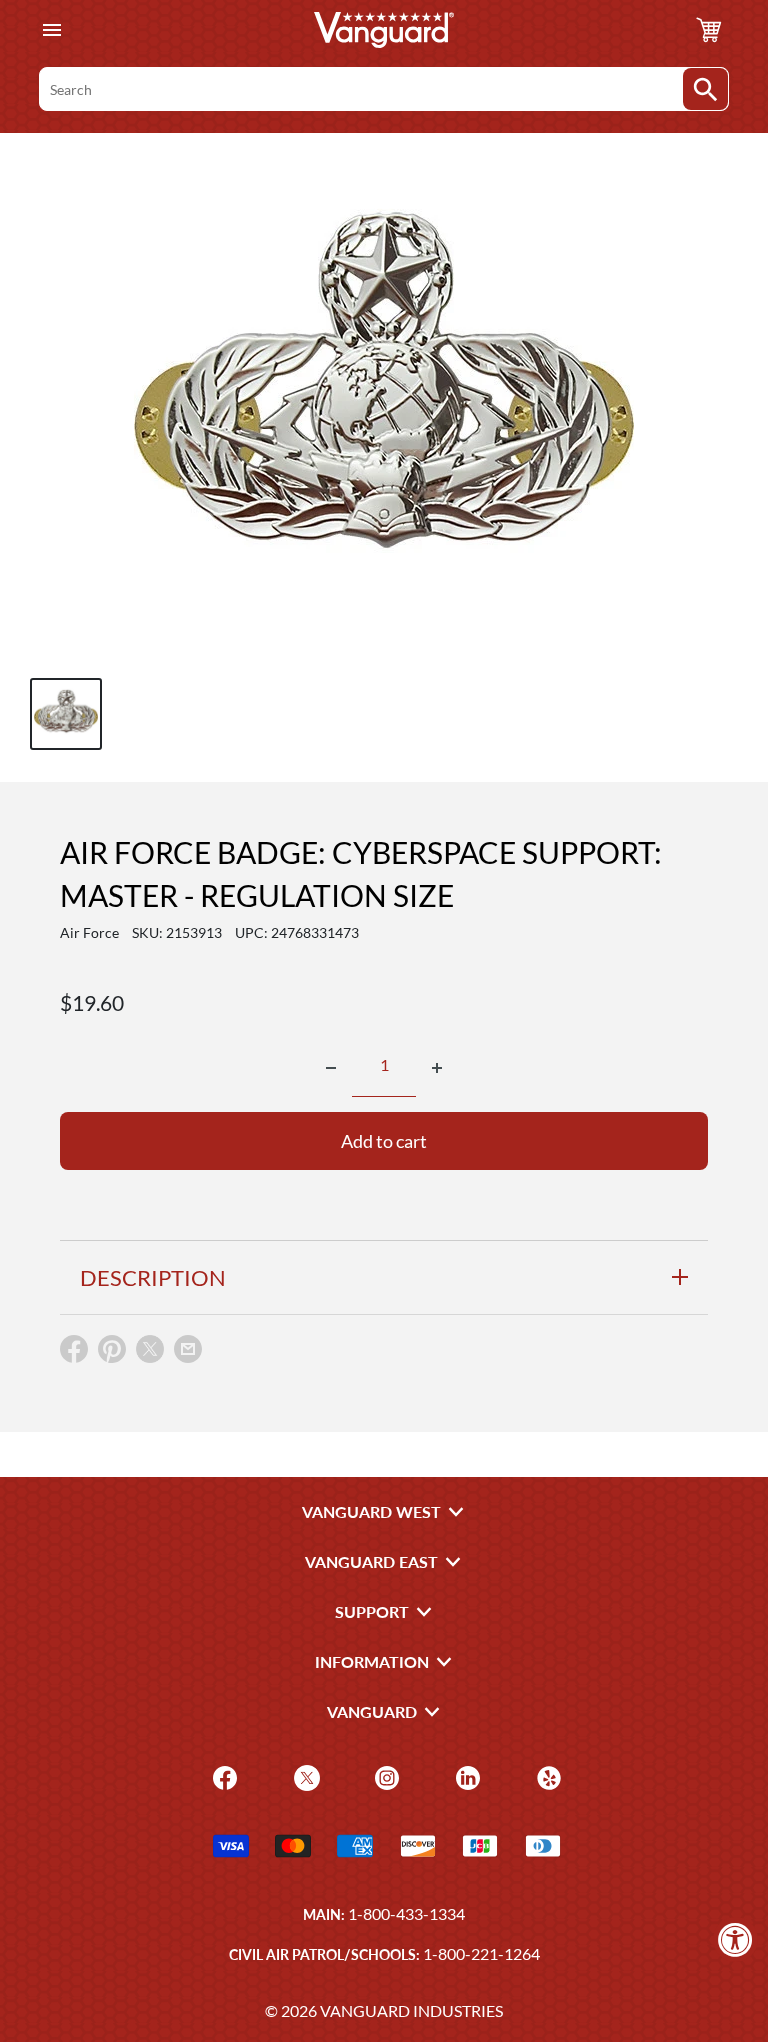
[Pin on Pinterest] (112, 1353)
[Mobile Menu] (51, 30)
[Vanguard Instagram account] (384, 1776)
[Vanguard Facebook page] (222, 1776)
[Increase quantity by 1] (437, 1068)
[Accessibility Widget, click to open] (735, 1939)
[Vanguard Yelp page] (546, 1776)
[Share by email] (188, 1350)
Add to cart (384, 1141)
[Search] (705, 89)
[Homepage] (384, 30)
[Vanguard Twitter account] (304, 1776)
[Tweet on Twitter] (150, 1353)
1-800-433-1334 (406, 1913)
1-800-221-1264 (481, 1953)
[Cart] (709, 30)
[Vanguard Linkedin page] (465, 1776)
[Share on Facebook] (74, 1353)
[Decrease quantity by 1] (331, 1068)
